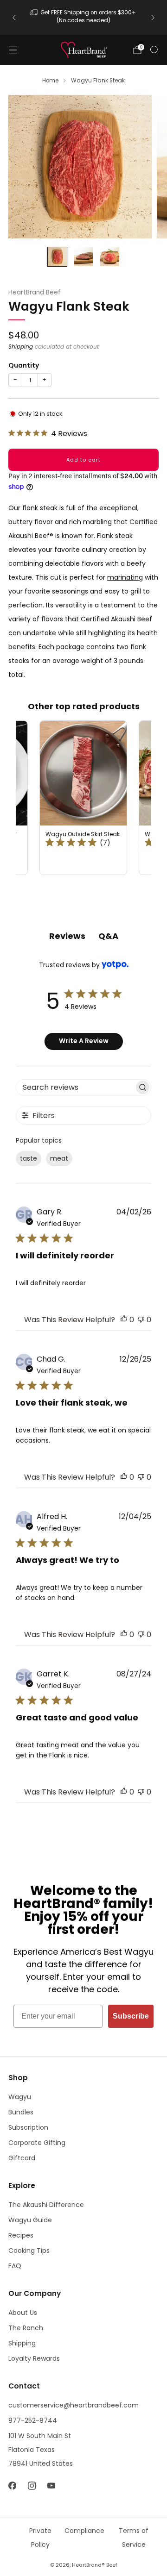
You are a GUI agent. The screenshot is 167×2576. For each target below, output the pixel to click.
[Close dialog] (158, 1241)
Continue (123, 1316)
